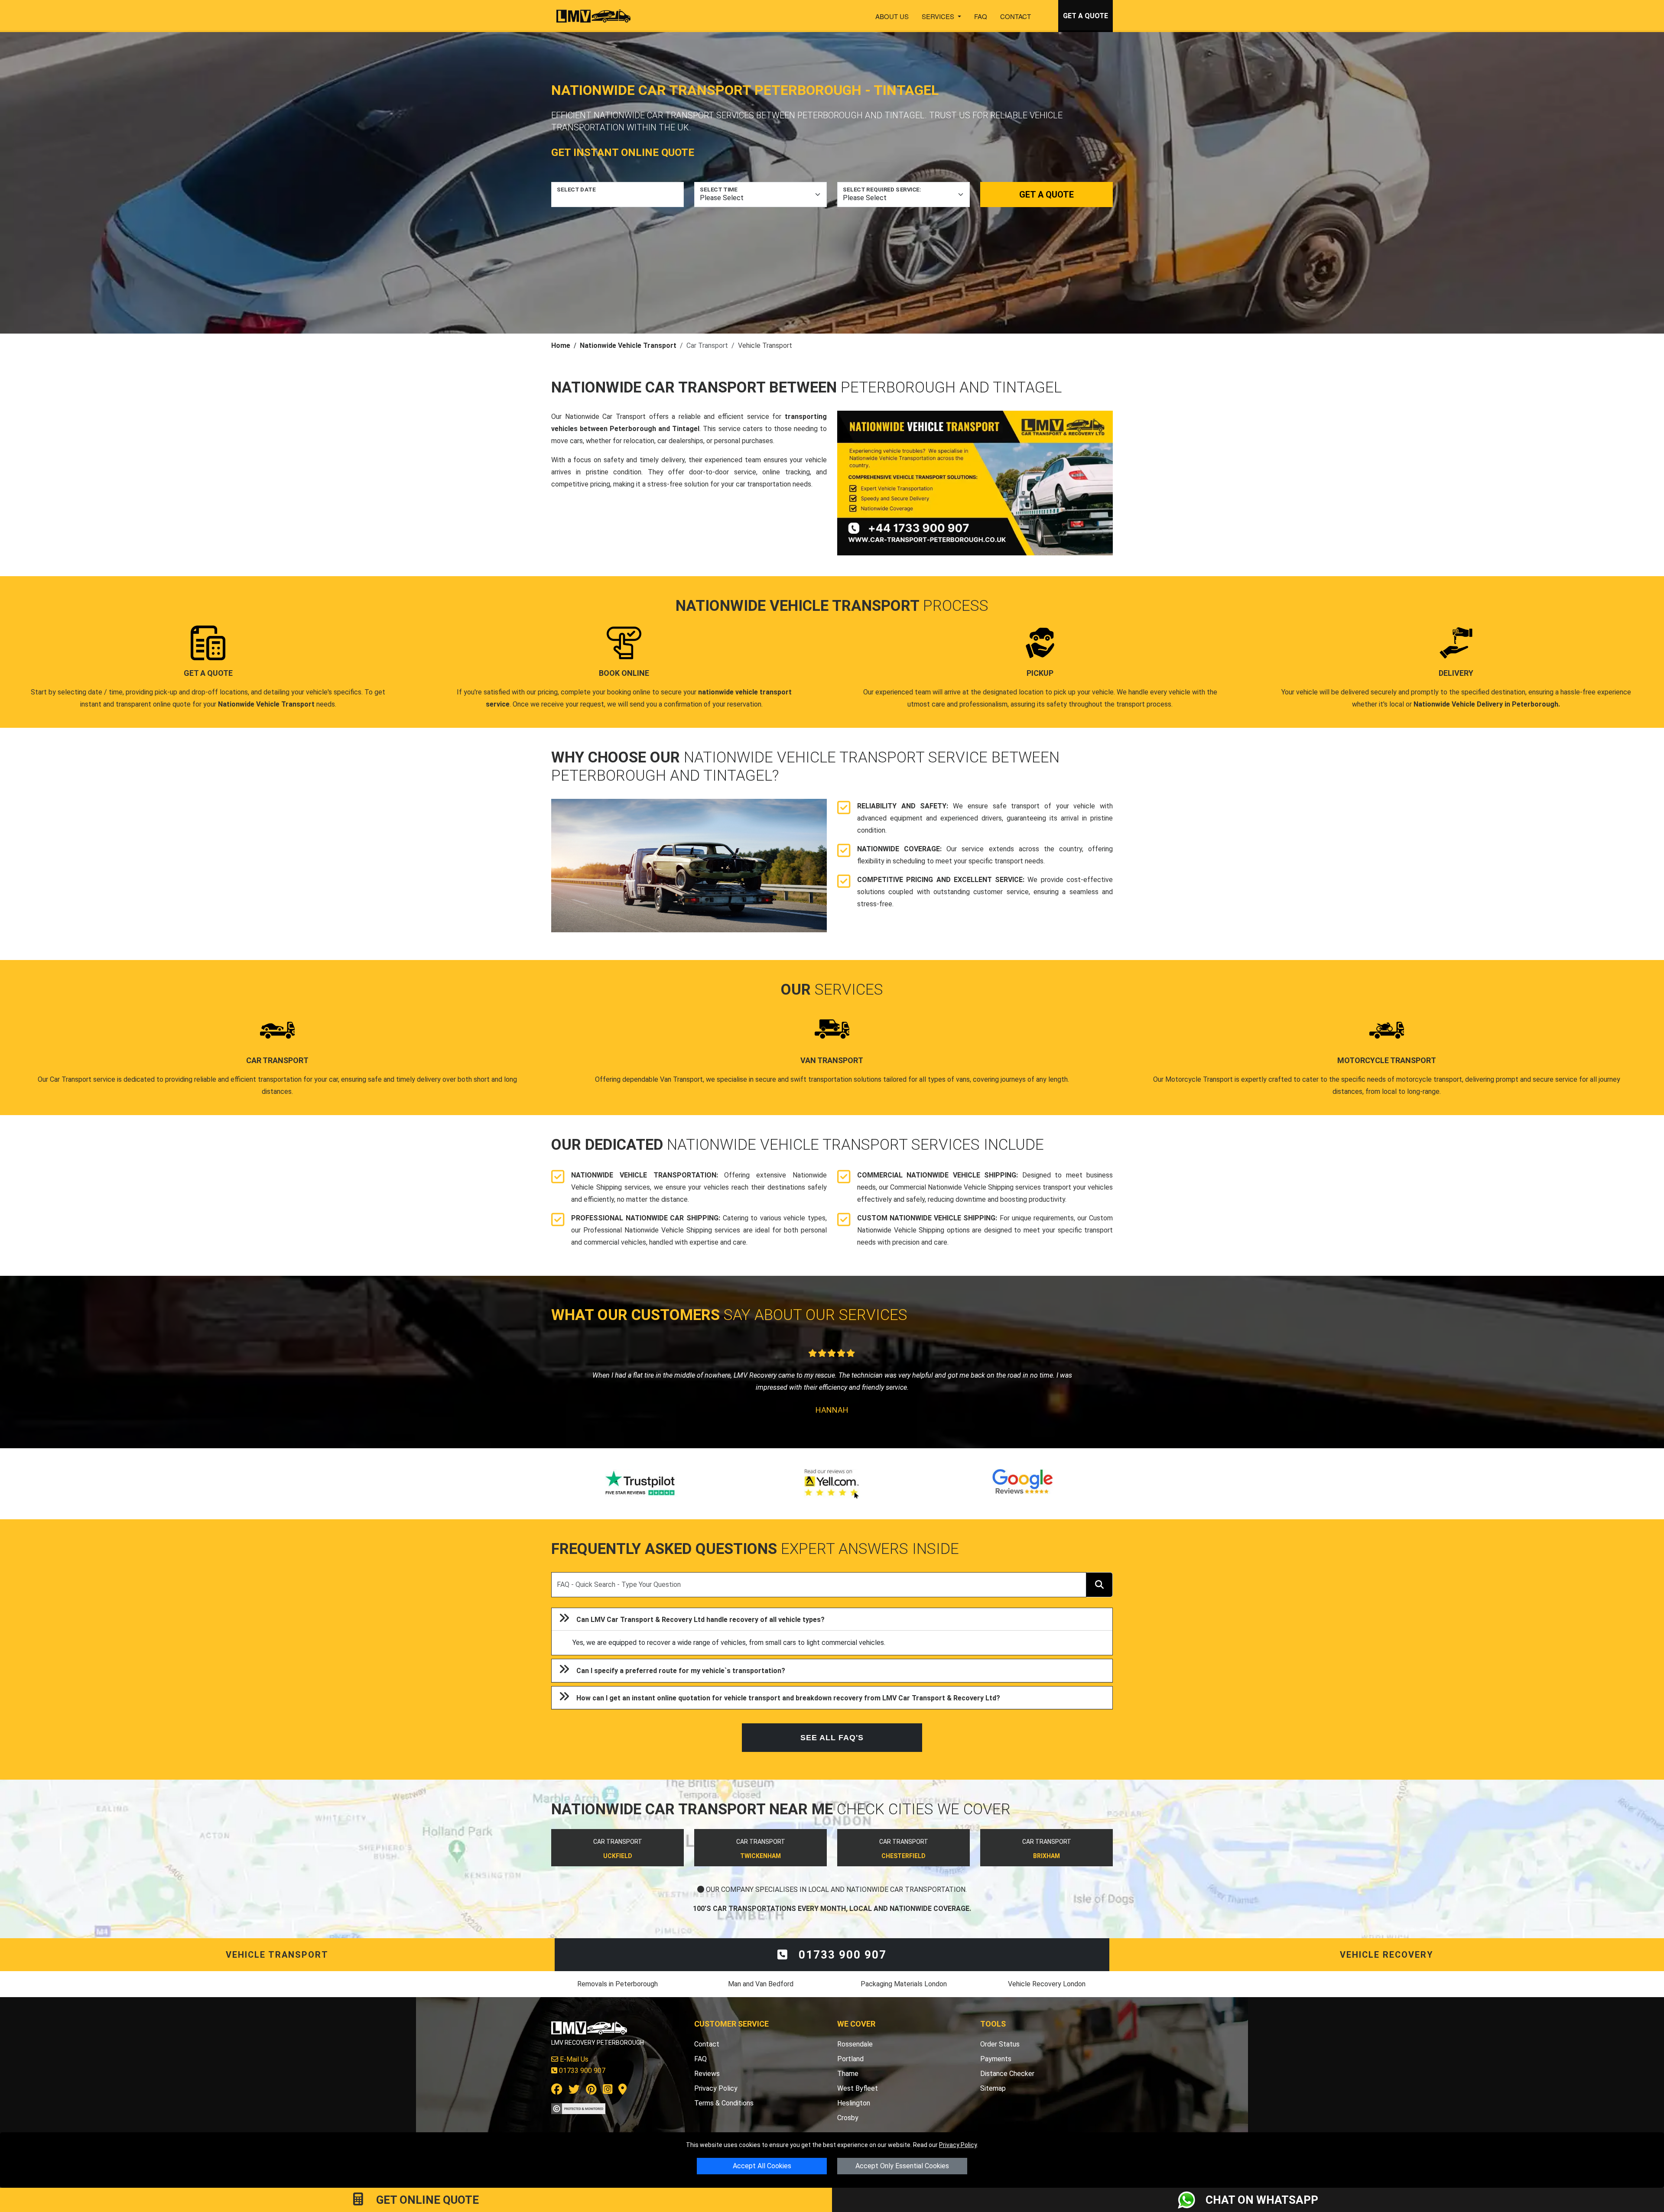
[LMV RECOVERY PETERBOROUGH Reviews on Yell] (832, 1484)
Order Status (1000, 2044)
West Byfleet (858, 2088)
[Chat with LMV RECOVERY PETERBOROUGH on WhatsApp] (1192, 2200)
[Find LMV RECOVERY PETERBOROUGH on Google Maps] (622, 2091)
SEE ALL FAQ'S (832, 1738)
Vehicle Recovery (1387, 1955)
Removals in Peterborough (617, 1984)
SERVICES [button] (939, 16)
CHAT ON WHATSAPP (1262, 2200)
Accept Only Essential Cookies (902, 2166)
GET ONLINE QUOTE (426, 2200)
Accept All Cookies (762, 2166)
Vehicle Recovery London (1047, 1984)
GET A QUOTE (1085, 16)
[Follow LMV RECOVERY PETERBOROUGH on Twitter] (574, 2091)
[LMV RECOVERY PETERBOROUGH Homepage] (593, 16)
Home (561, 345)
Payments (996, 2059)
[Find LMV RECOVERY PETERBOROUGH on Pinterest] (591, 2091)
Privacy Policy (958, 2145)
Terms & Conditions (724, 2103)
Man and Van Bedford (761, 1984)
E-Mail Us (573, 2059)
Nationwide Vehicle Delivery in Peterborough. (1487, 704)
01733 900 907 (841, 1955)
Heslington (854, 2103)
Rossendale (855, 2044)
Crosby (848, 2118)
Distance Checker (1007, 2074)
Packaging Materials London (904, 1984)
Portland (850, 2059)
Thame (848, 2074)
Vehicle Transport (277, 1955)
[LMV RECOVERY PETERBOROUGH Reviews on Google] (1023, 1484)
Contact (1016, 16)
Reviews (707, 2074)
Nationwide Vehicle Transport (628, 345)
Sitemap (993, 2088)
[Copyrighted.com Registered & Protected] (578, 2108)
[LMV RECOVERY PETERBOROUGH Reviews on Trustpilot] (641, 1484)
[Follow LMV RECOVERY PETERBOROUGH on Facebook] (557, 2091)
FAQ (981, 16)
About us (892, 16)
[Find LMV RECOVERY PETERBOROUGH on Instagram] (608, 2091)
